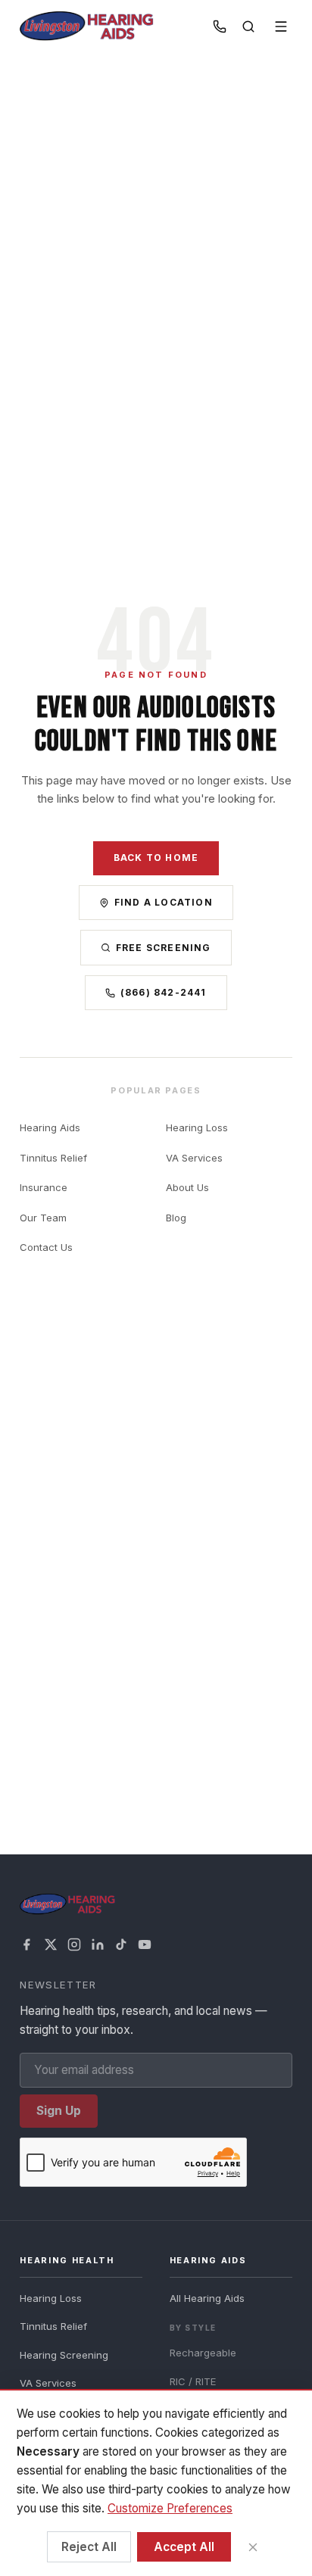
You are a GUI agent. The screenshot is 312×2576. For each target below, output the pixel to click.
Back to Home (156, 858)
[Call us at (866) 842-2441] (220, 27)
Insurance (44, 1187)
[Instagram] (74, 1944)
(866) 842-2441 (164, 992)
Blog (176, 1218)
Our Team (43, 1218)
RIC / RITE (193, 2381)
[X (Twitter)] (51, 1944)
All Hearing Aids (207, 2298)
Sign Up (59, 2111)
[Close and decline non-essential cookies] (253, 2547)
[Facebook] (27, 1944)
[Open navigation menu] (281, 27)
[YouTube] (145, 1944)
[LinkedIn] (98, 1944)
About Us (187, 1187)
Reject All (89, 2547)
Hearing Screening (64, 2355)
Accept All (184, 2547)
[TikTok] (121, 1944)
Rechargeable (203, 2353)
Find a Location (164, 902)
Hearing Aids (50, 1127)
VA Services (194, 1158)
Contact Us (46, 1247)
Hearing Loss (197, 1127)
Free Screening (164, 948)
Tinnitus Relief (53, 1158)
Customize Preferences (170, 2508)
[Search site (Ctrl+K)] (248, 27)
